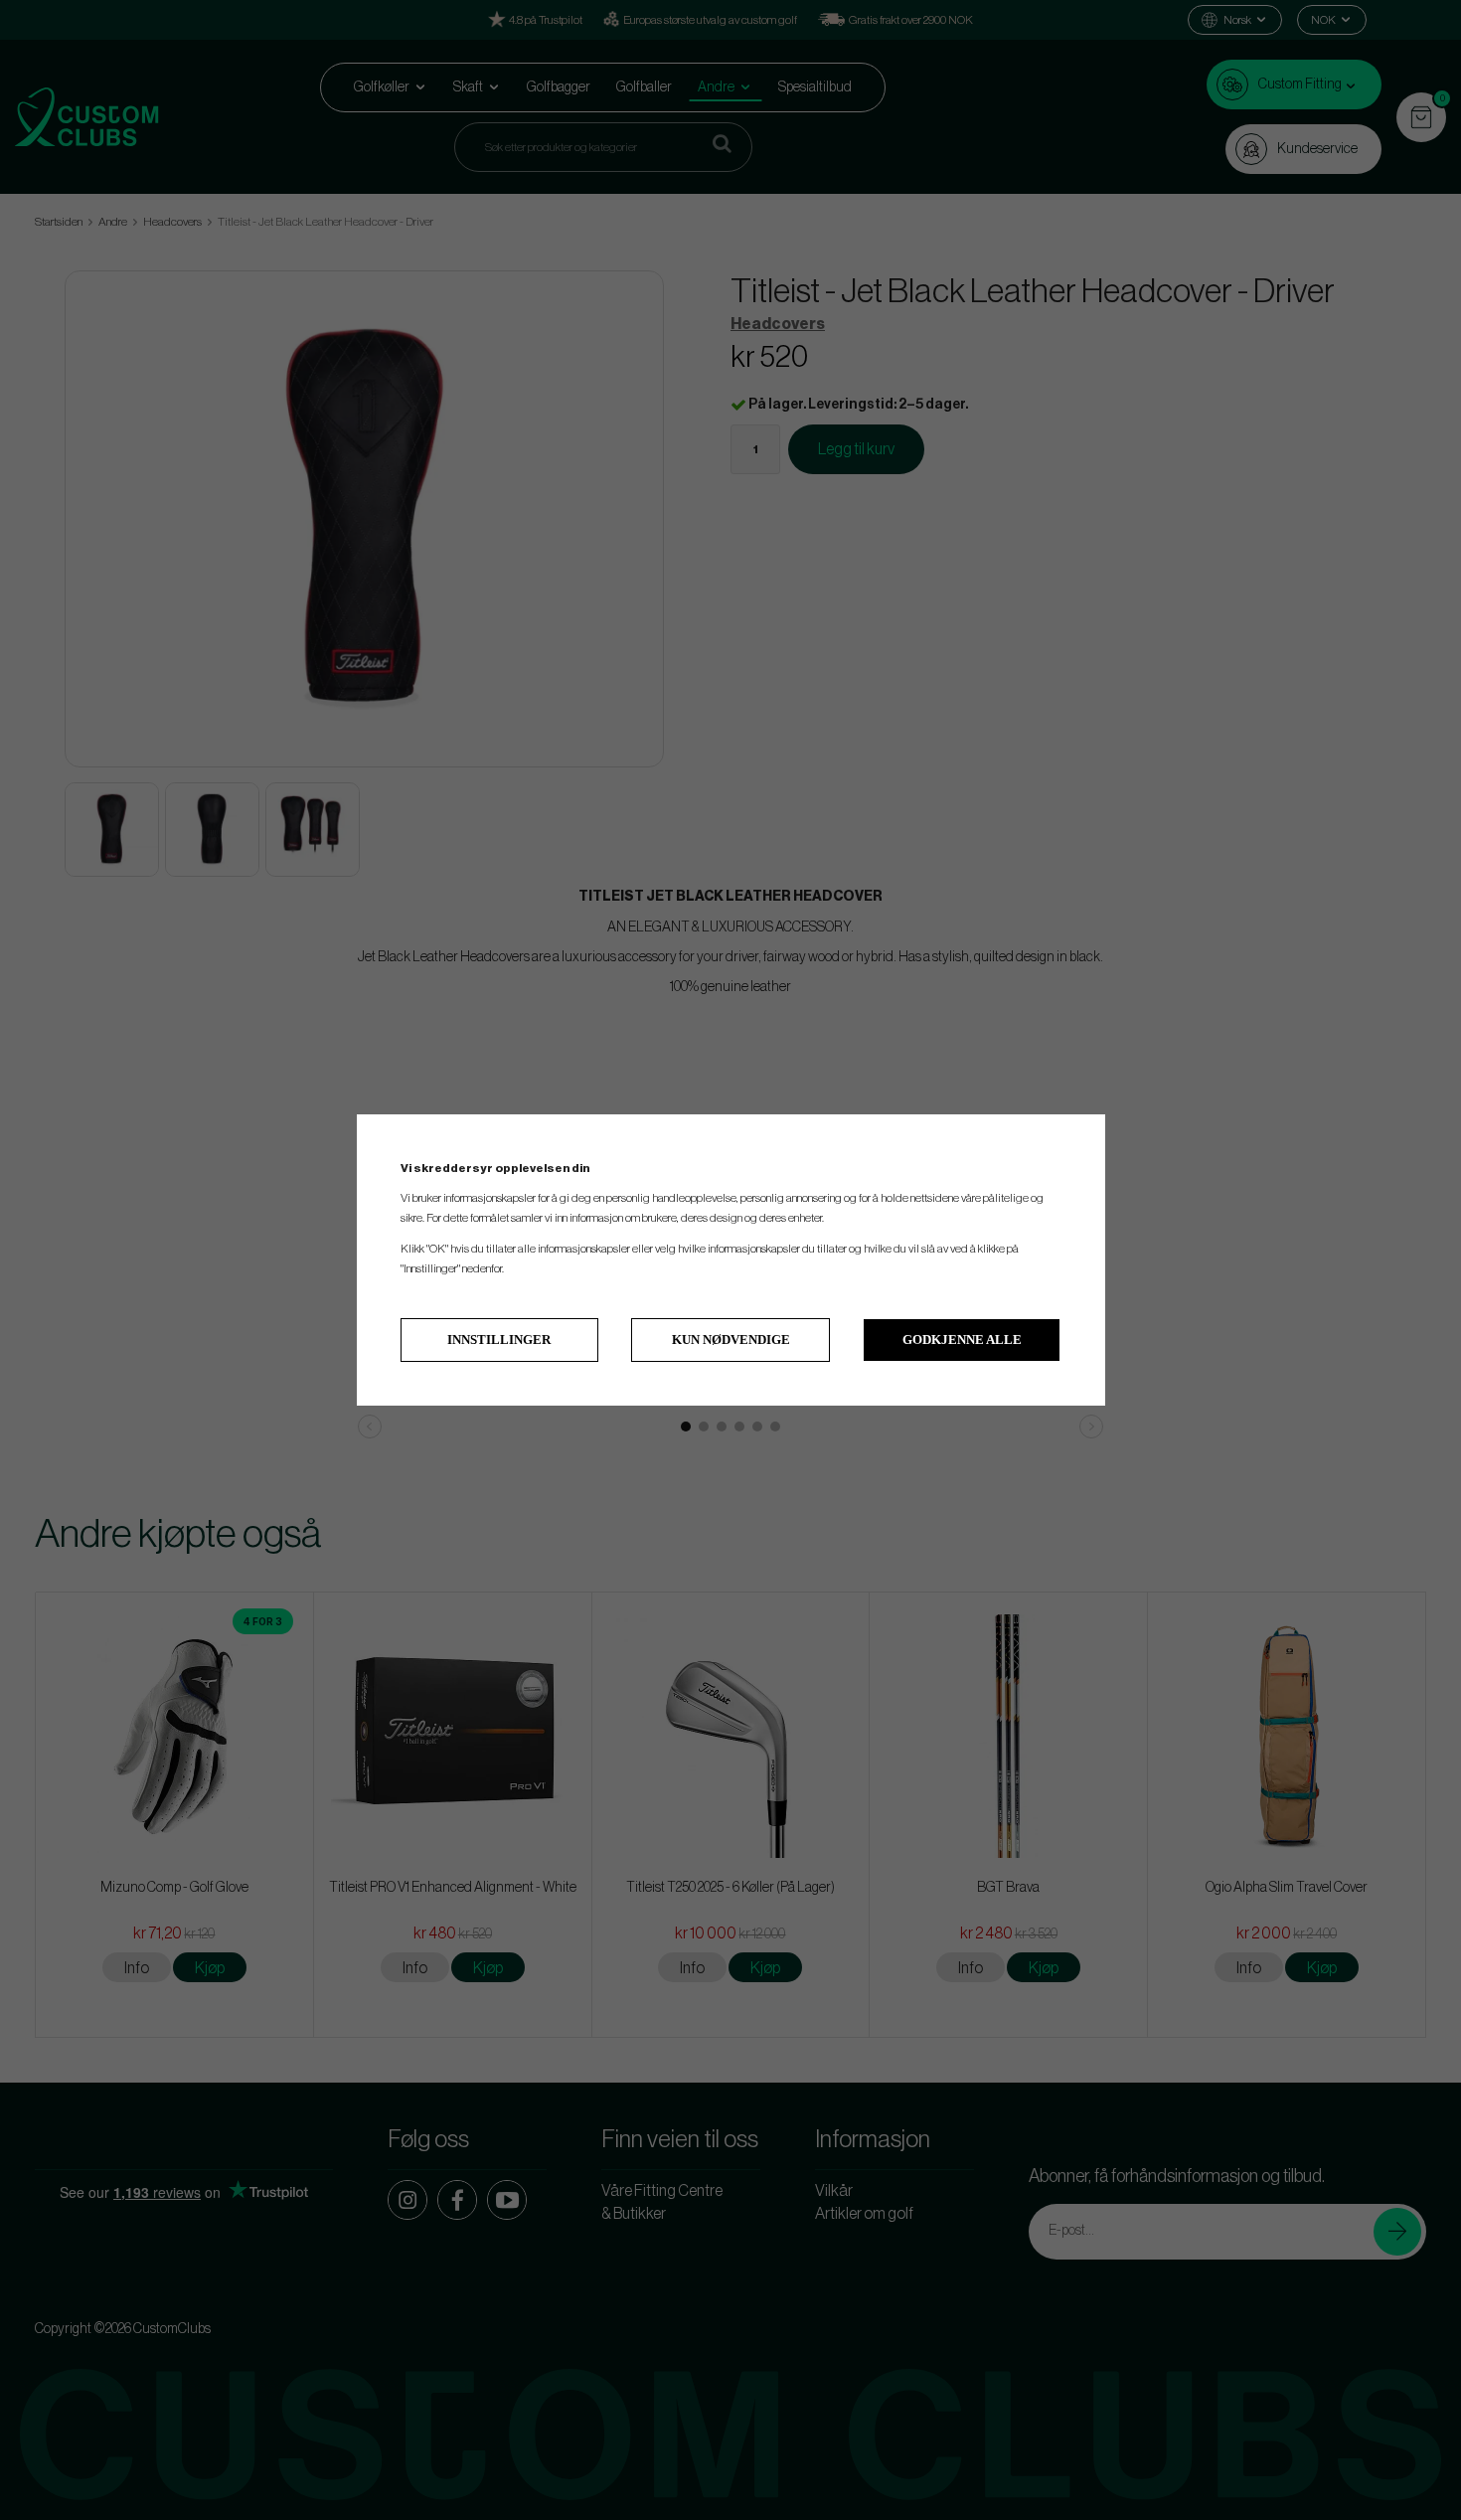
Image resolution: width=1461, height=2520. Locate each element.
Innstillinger (499, 1340)
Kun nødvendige (731, 1340)
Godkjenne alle (962, 1340)
